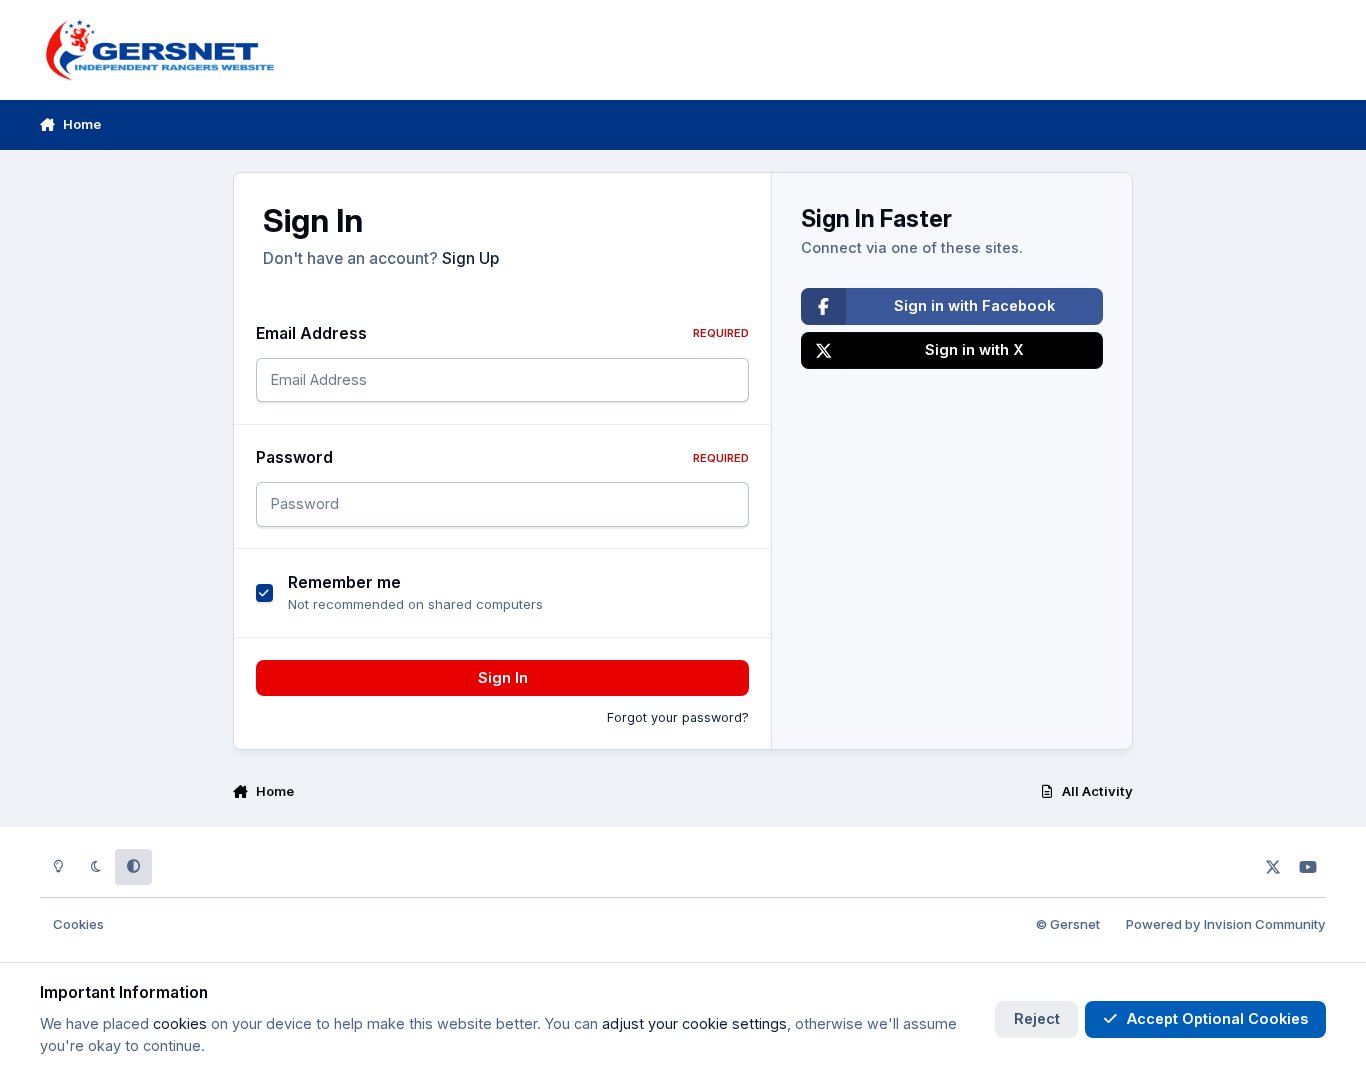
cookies (180, 1023)
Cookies (78, 924)
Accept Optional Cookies (1217, 1018)
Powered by (1226, 924)
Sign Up (470, 258)
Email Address (503, 333)
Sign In (503, 677)
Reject (1037, 1018)
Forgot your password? (678, 717)
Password (503, 457)
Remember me (344, 582)
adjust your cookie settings (694, 1023)
